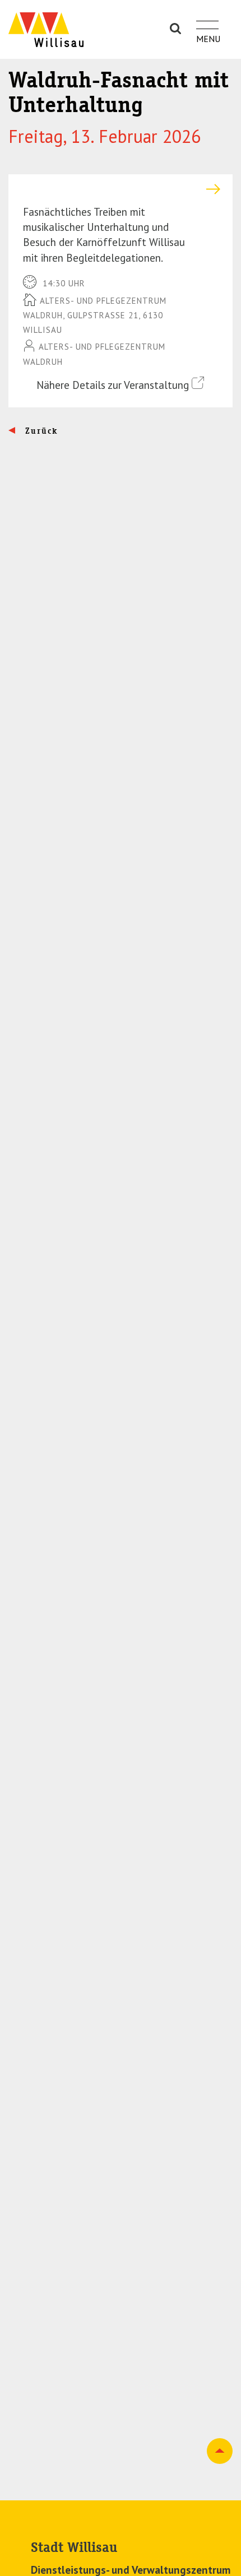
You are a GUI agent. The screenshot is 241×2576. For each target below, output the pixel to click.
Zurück (40, 431)
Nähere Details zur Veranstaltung (114, 385)
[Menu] (207, 18)
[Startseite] (46, 29)
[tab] (121, 189)
